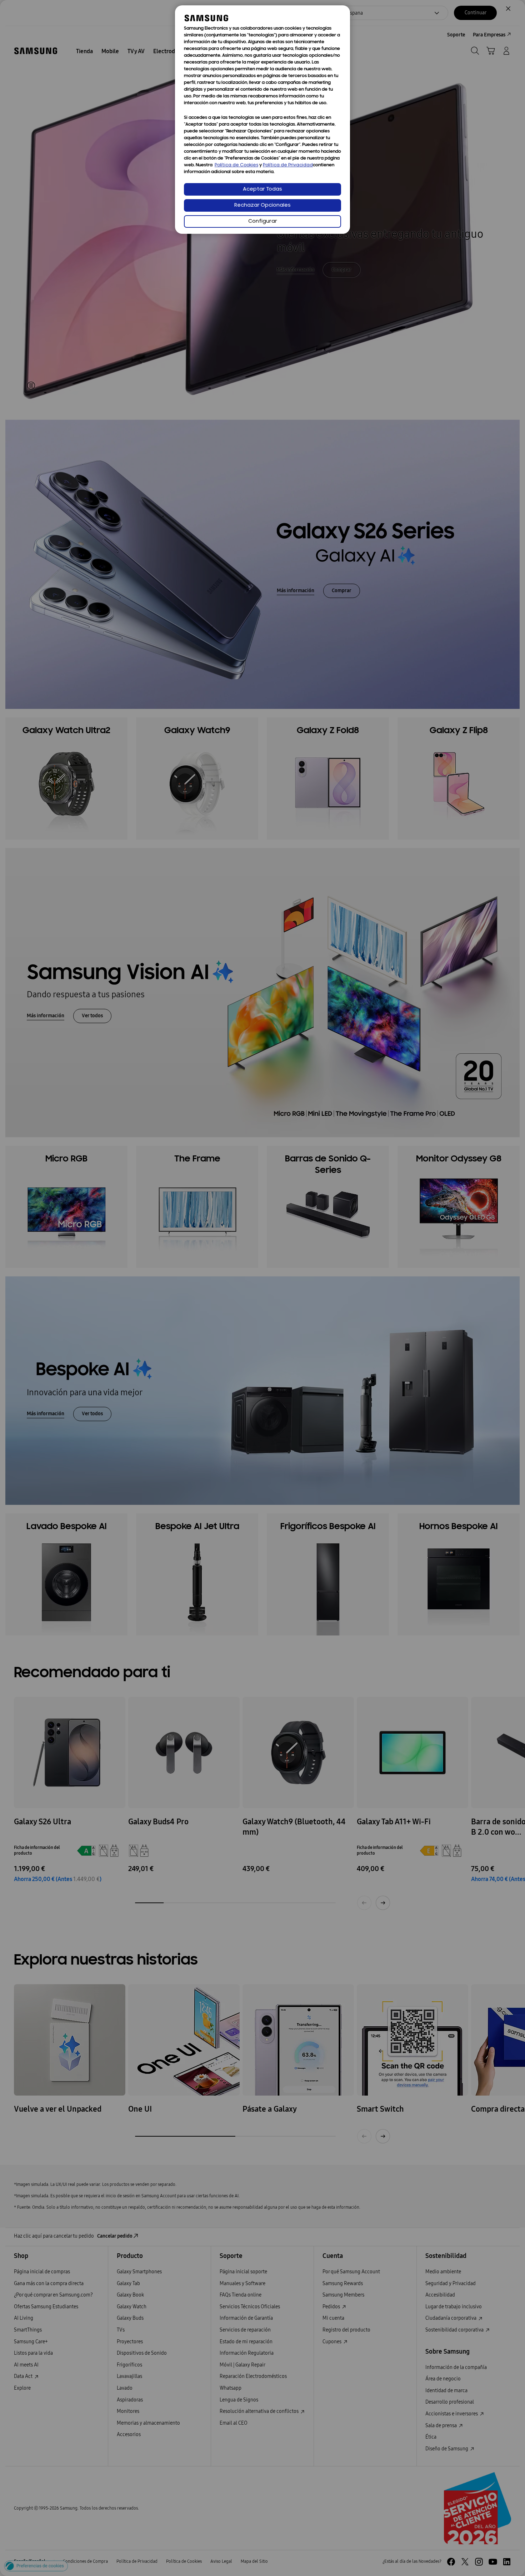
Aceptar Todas (262, 189)
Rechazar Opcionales (262, 205)
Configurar (263, 221)
